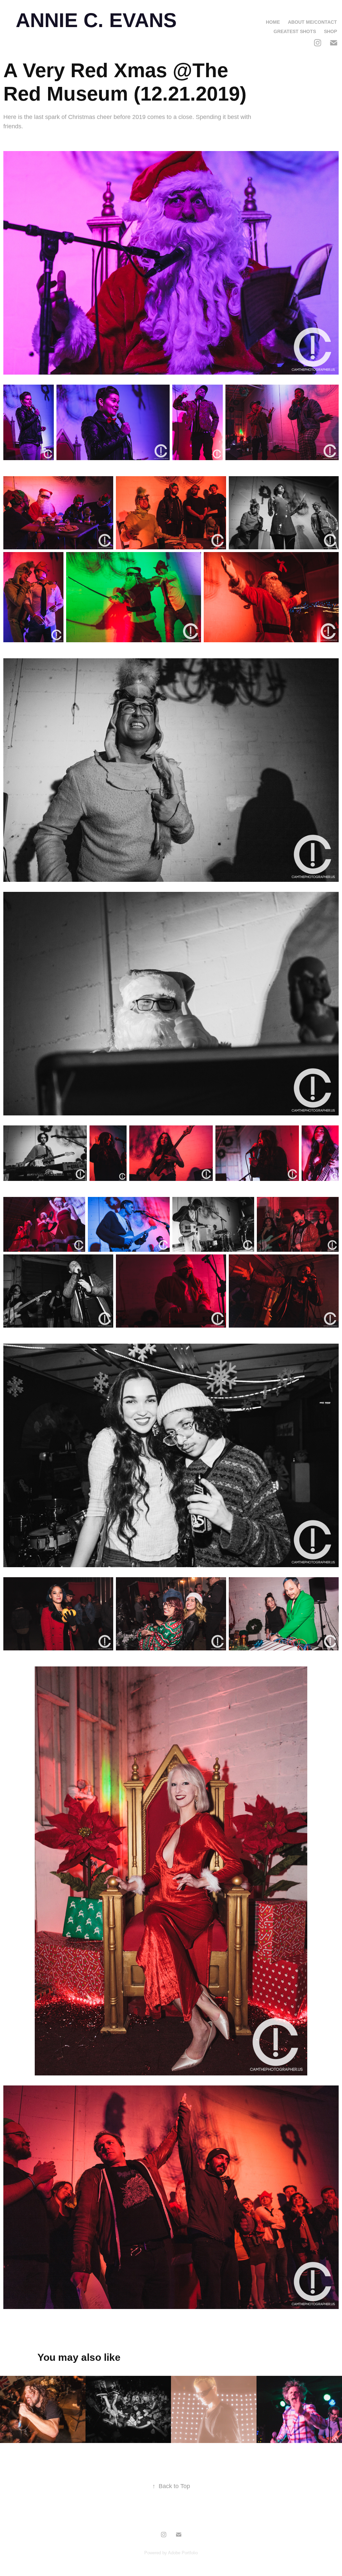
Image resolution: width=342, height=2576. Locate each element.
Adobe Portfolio (183, 2553)
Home (273, 22)
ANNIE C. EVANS (96, 20)
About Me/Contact (312, 22)
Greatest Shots (295, 31)
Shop (330, 31)
